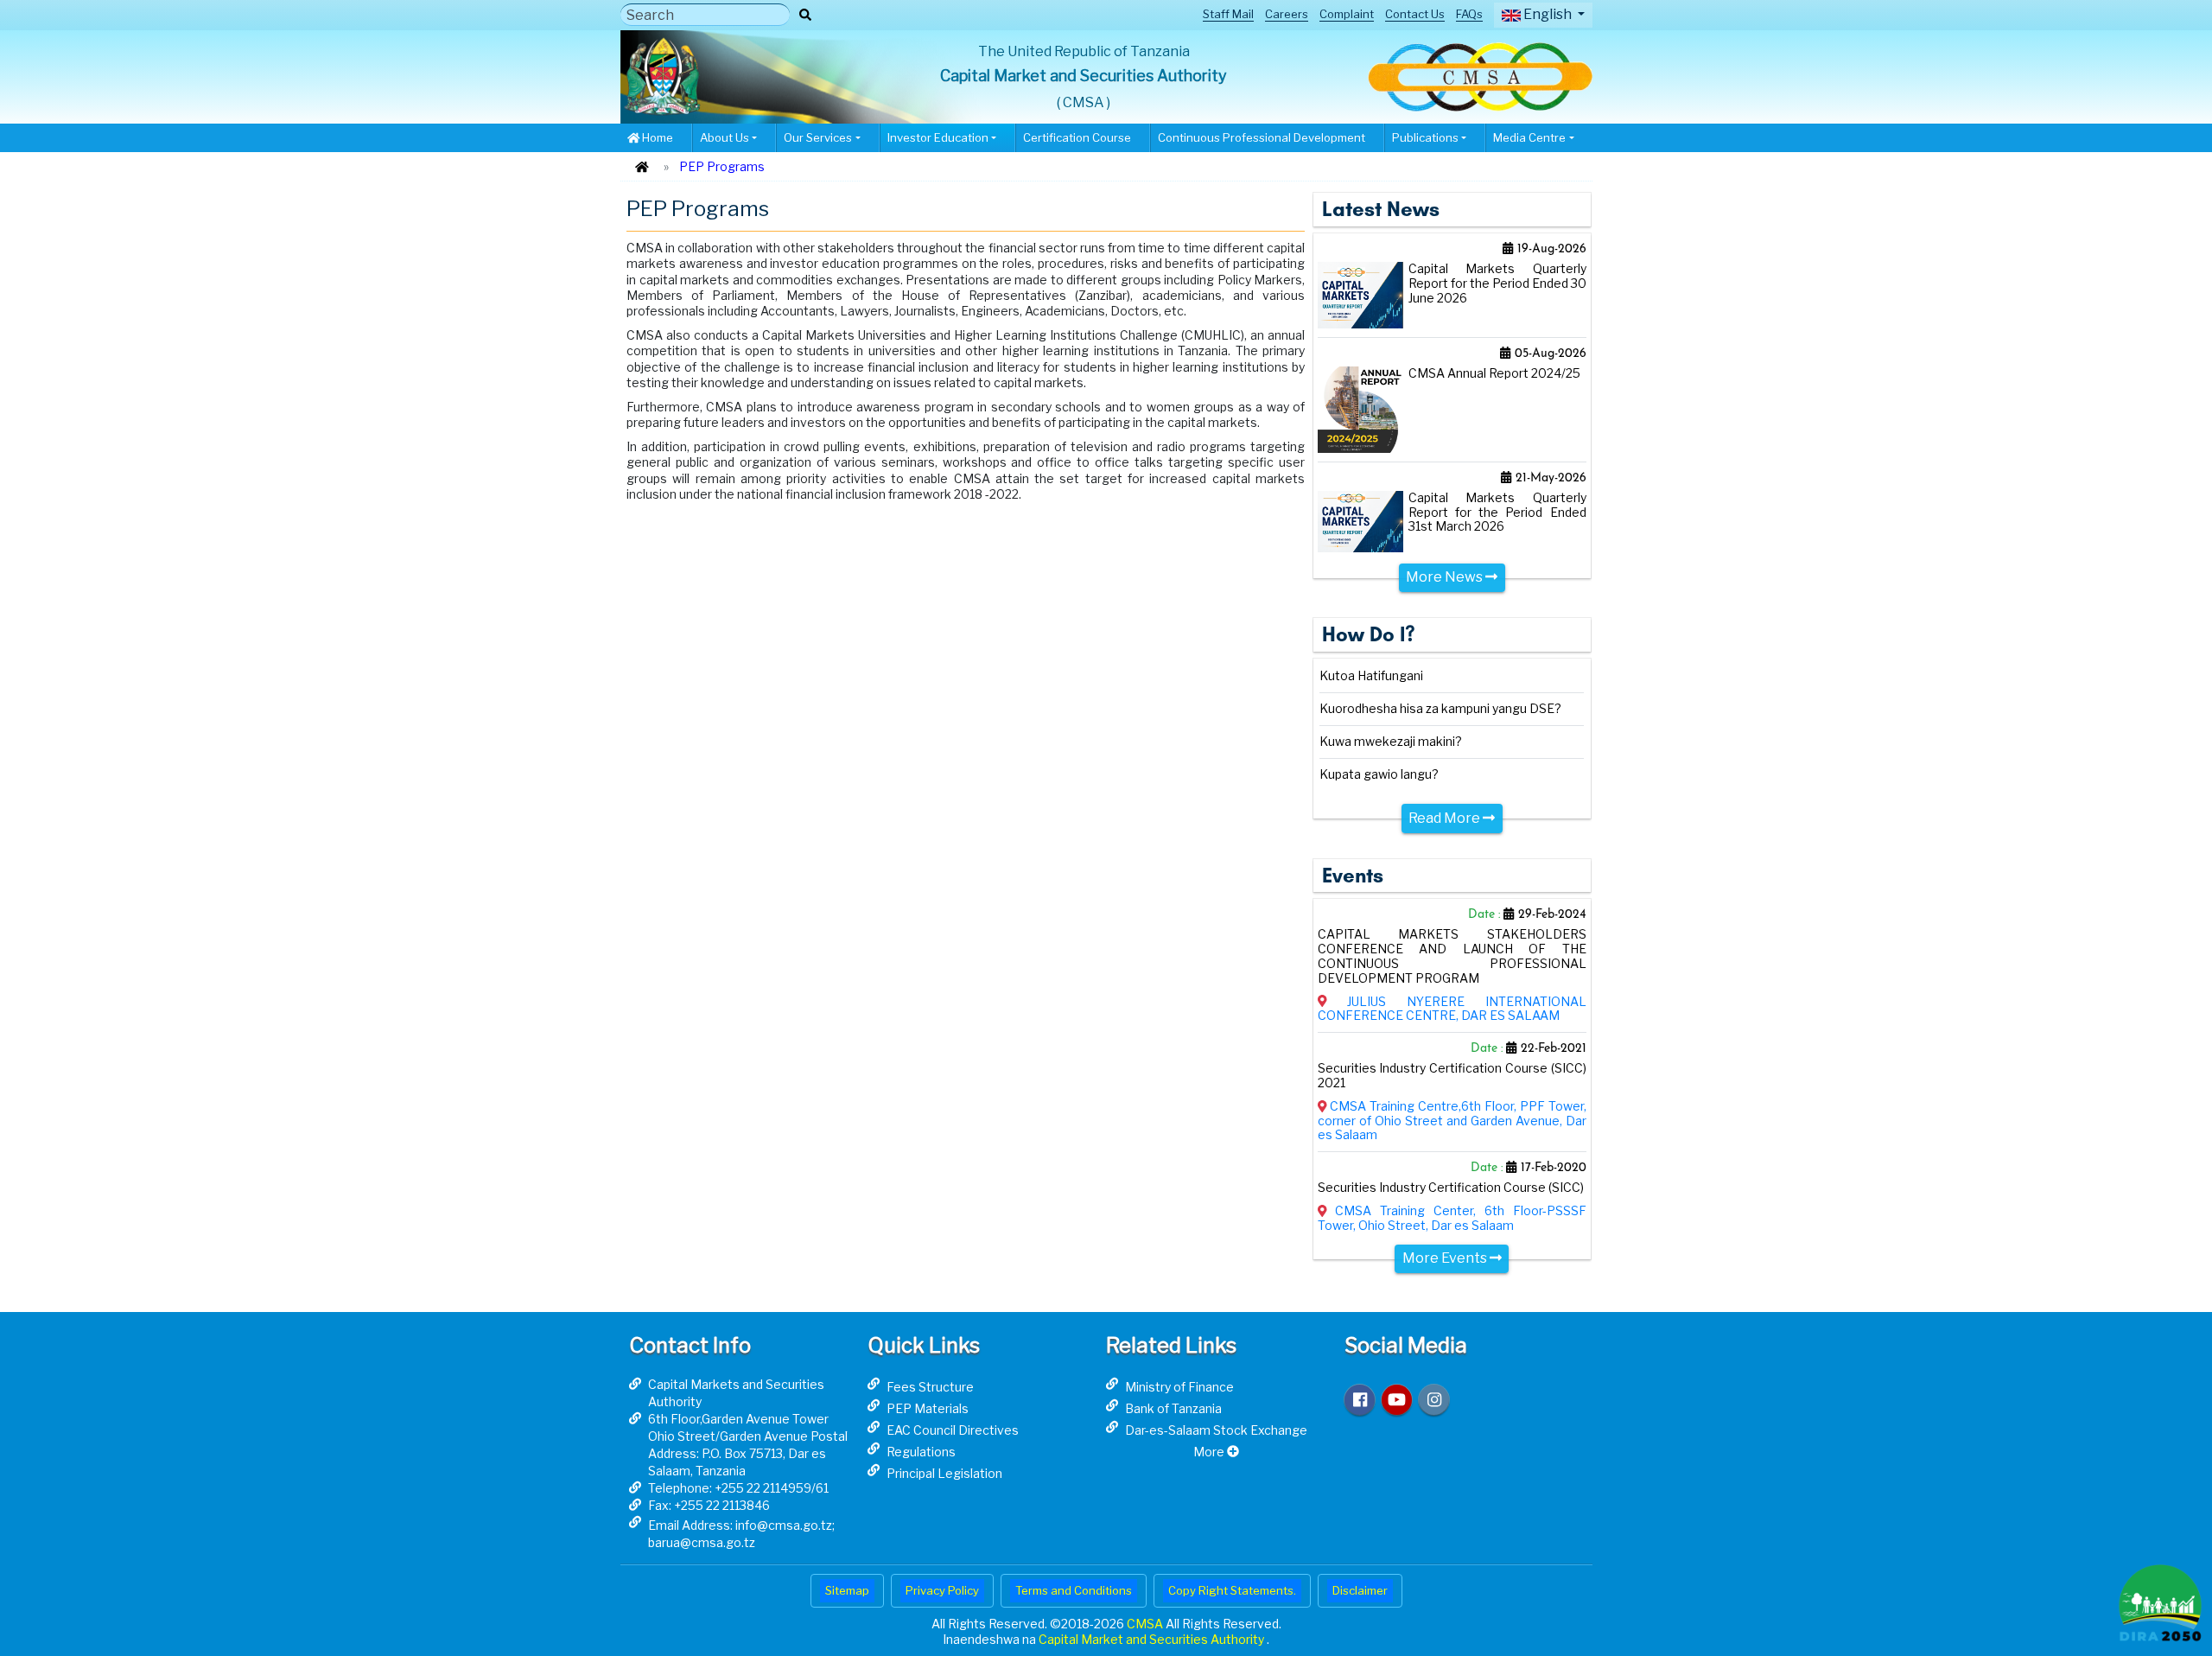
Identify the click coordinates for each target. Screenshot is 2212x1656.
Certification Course (1077, 137)
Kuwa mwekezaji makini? (1391, 742)
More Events (1446, 1258)
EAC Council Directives (953, 1430)
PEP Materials (928, 1408)
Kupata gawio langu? (1379, 774)
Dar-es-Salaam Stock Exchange (1216, 1430)
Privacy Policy (942, 1590)
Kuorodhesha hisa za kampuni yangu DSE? (1440, 709)
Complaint (1347, 14)
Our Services (818, 137)
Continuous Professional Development (1262, 137)
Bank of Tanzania (1173, 1408)
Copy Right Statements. (1232, 1590)
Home (656, 137)
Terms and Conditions (1074, 1590)
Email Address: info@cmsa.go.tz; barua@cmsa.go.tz (741, 1534)
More (1210, 1452)
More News (1446, 577)
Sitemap (847, 1590)
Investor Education (938, 137)
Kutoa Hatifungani (1371, 676)
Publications (1425, 137)
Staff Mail (1228, 14)
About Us (725, 137)
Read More (1446, 818)
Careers (1287, 14)
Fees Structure (930, 1387)
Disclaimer (1360, 1590)
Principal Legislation (944, 1473)
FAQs (1469, 14)
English (1548, 14)
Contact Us (1415, 14)
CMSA (1146, 1624)
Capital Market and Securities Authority (1153, 1639)
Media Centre (1529, 137)
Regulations (921, 1452)
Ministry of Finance (1179, 1387)
